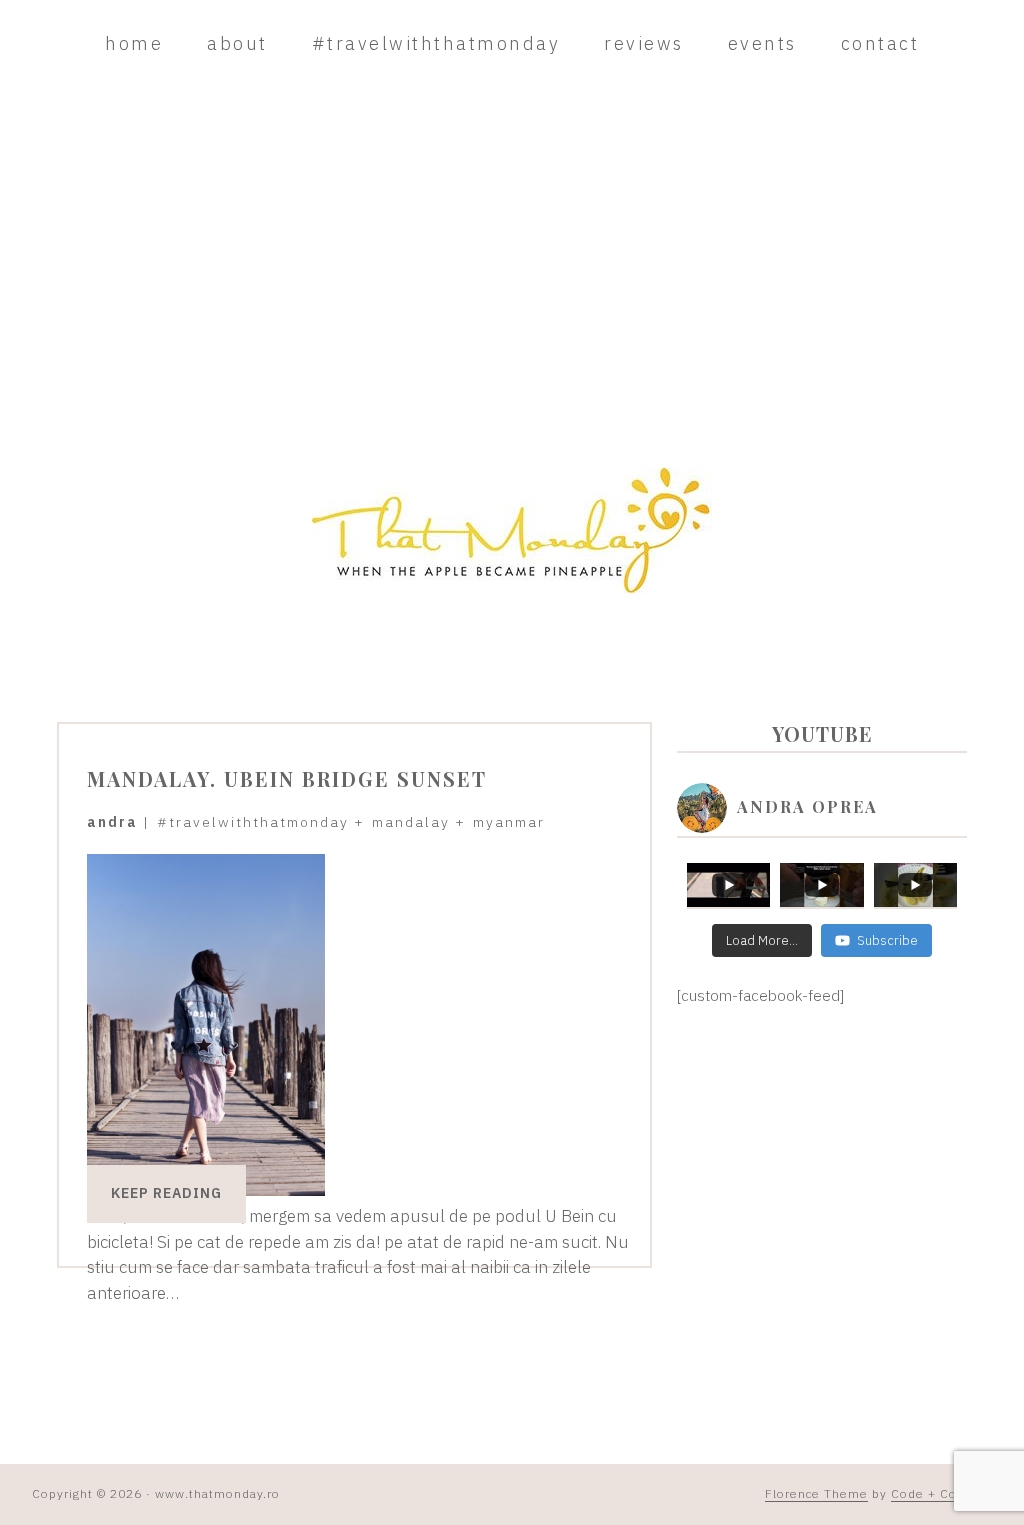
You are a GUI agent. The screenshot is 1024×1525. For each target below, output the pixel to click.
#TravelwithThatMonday (253, 822)
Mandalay (411, 822)
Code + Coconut (941, 1493)
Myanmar (509, 822)
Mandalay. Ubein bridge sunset (287, 778)
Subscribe (887, 940)
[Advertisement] (512, 268)
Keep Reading (166, 1193)
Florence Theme (816, 1493)
